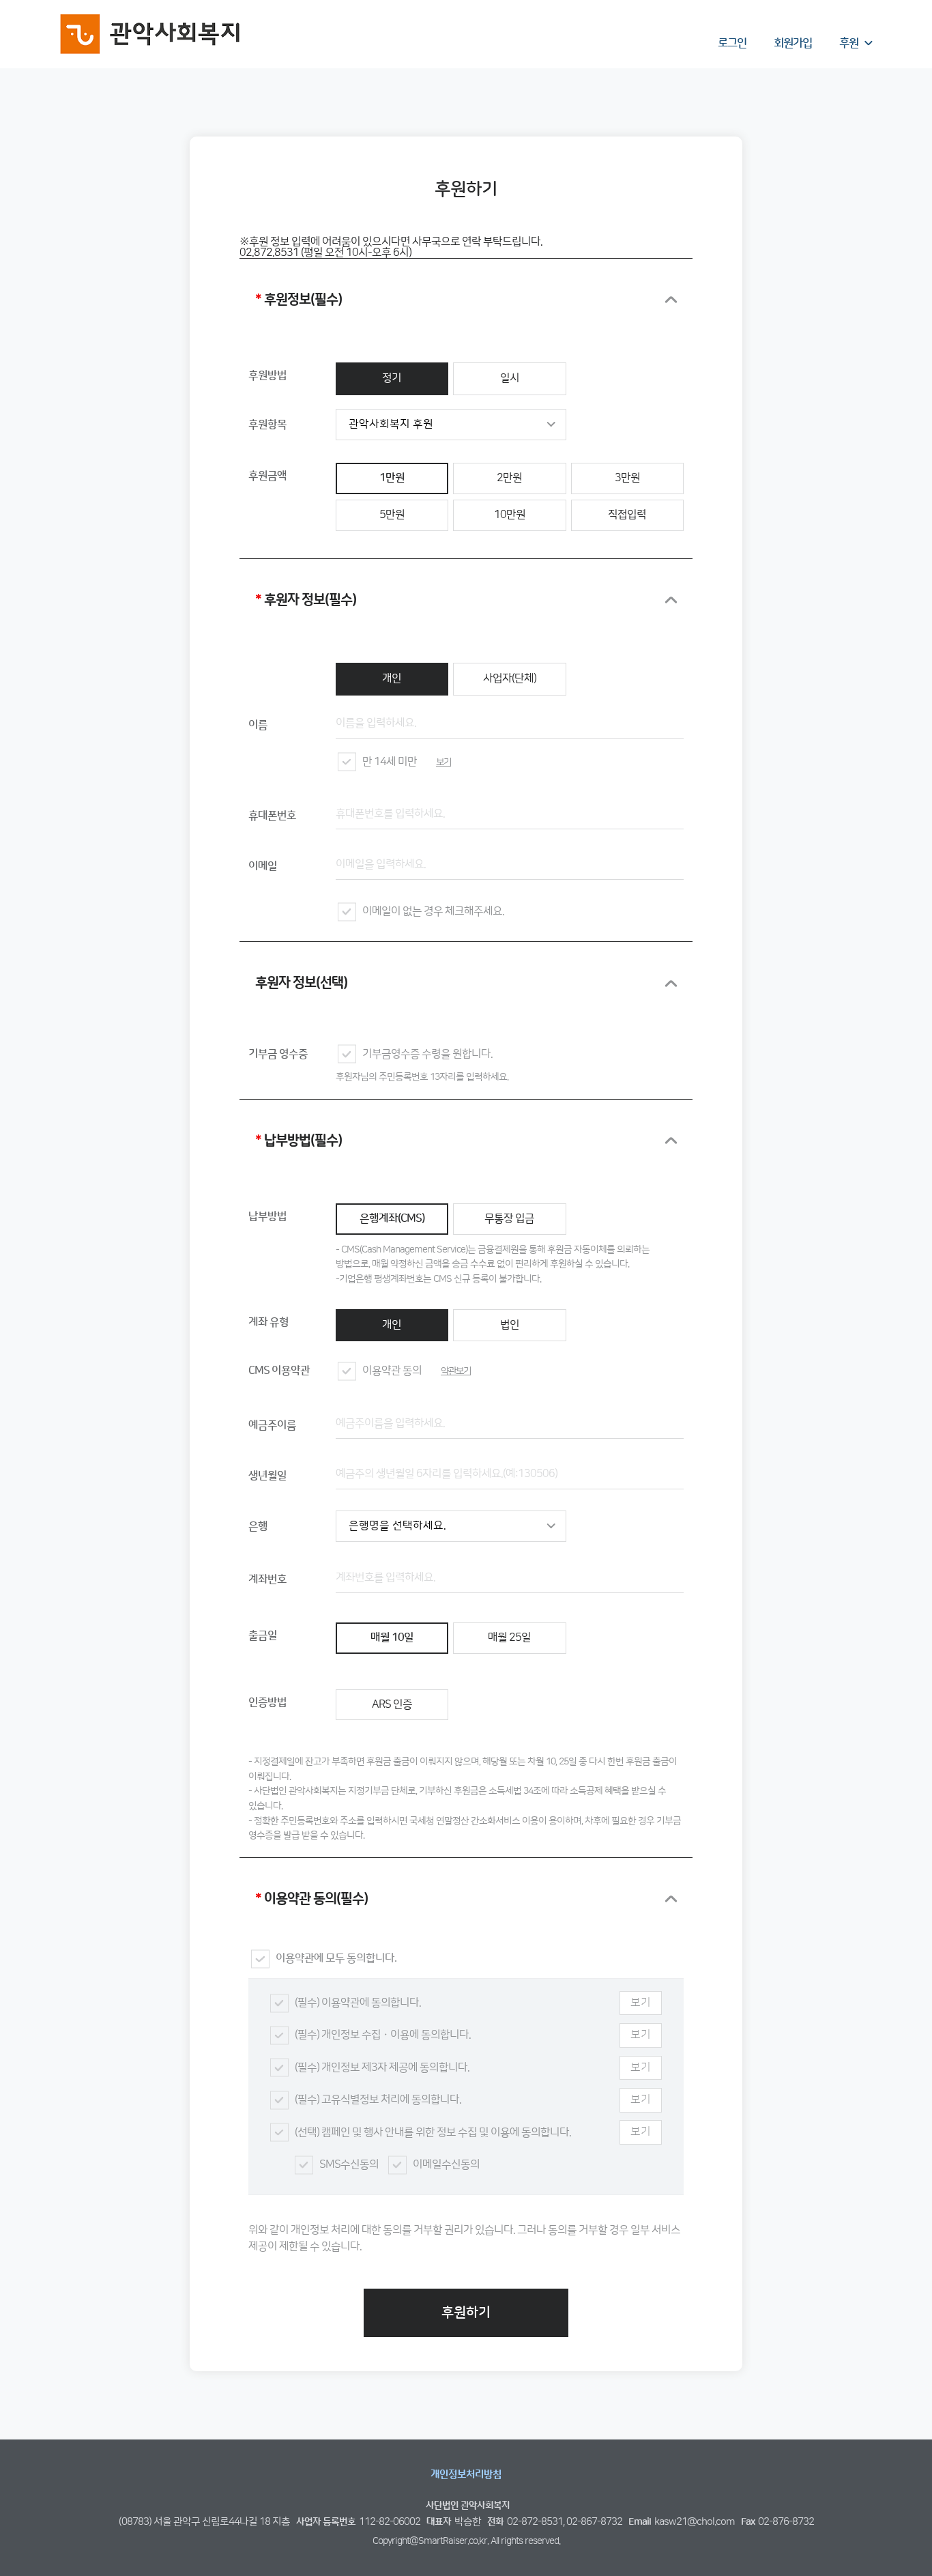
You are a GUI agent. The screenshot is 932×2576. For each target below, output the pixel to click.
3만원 (627, 478)
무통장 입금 (509, 1219)
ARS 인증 (392, 1705)
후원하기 (466, 2313)
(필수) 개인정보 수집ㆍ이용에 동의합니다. (383, 2035)
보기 (443, 762)
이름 (258, 725)
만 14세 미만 (390, 762)
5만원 (392, 515)
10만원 (510, 515)
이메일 (263, 867)
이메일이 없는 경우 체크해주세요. (433, 912)
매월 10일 (392, 1638)
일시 (510, 378)
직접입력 (627, 515)
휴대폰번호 (272, 816)
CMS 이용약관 (279, 1371)
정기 (392, 378)
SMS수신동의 (349, 2165)
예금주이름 (272, 1426)
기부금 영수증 (278, 1054)
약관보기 (456, 1371)
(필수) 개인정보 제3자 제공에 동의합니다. (382, 2068)
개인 (392, 679)
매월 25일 (509, 1638)
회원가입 (793, 43)
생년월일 (267, 1476)
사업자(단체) (510, 679)
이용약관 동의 (392, 1371)
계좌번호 (267, 1580)
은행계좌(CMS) (392, 1219)
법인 (510, 1325)
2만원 (509, 478)
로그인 (732, 43)
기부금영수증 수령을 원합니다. (427, 1054)
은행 (258, 1527)
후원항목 (267, 425)
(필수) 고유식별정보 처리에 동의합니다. (378, 2100)
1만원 (392, 478)
